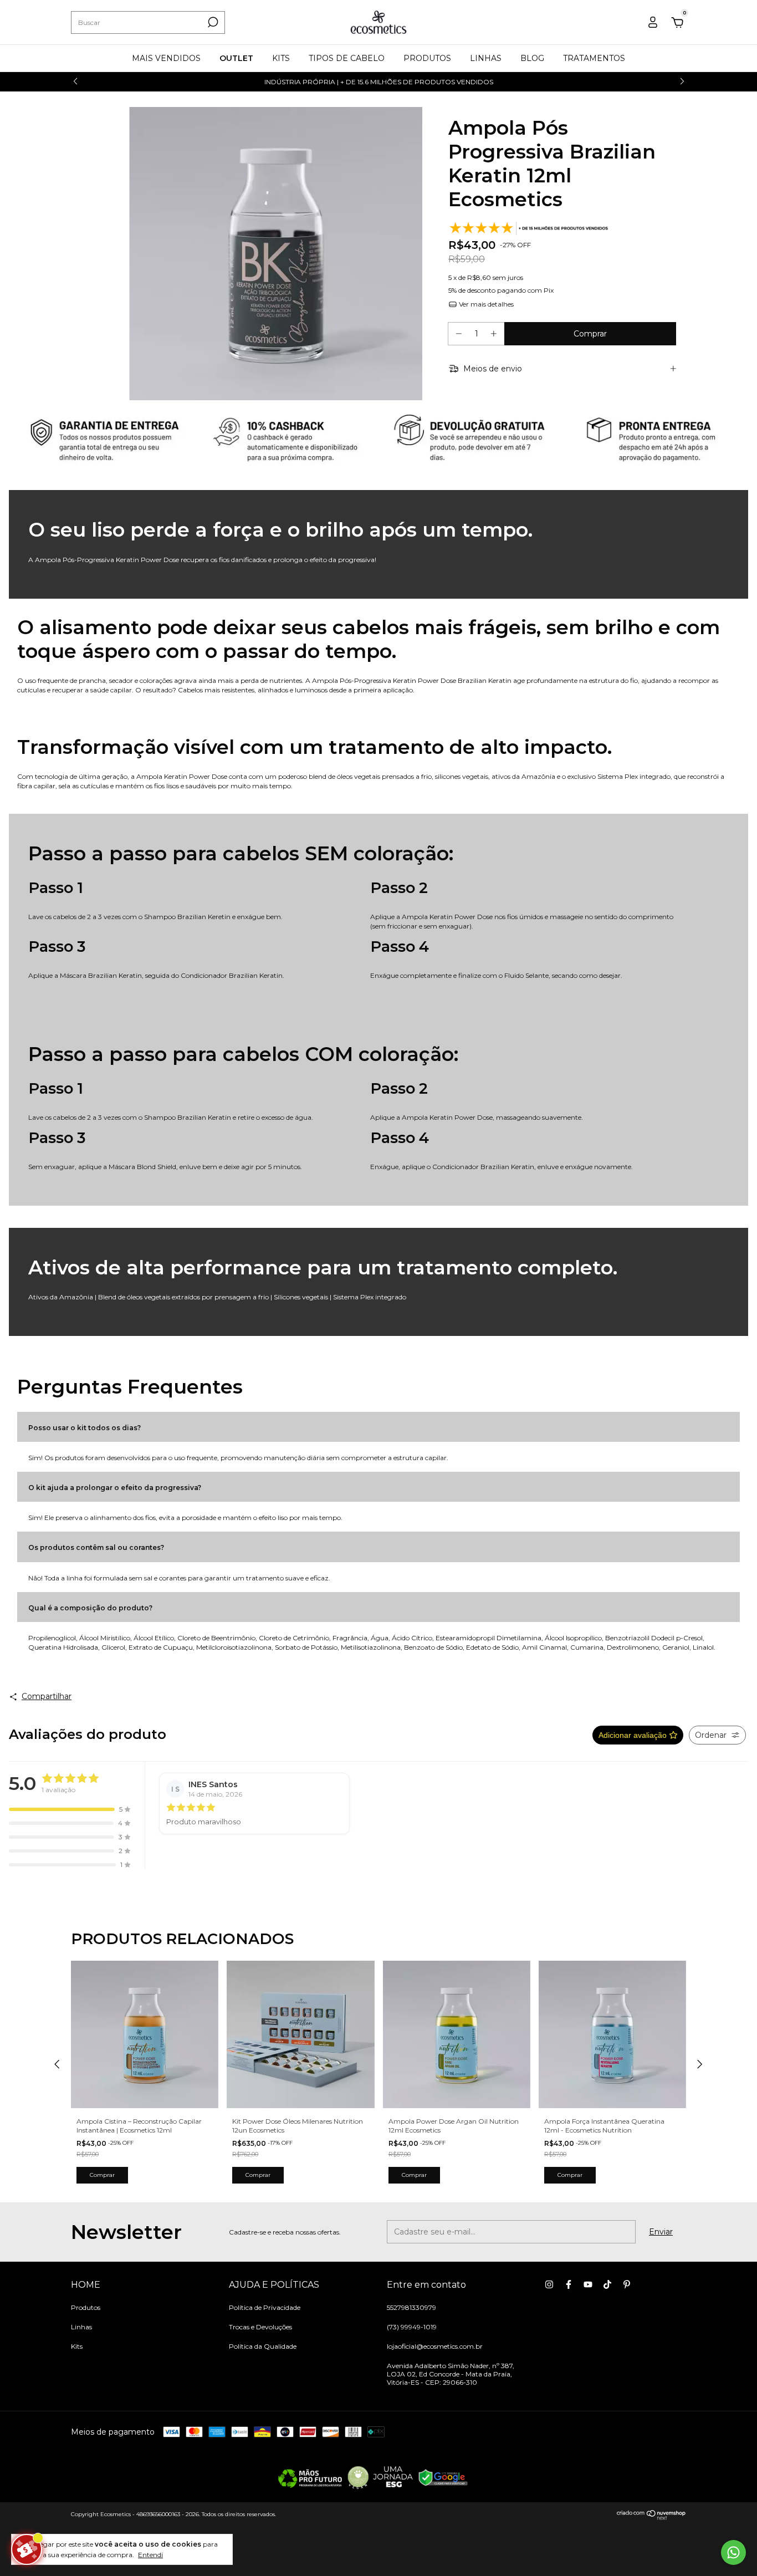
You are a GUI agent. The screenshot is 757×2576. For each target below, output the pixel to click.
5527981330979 (411, 2307)
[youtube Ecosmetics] (588, 2284)
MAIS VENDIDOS (166, 58)
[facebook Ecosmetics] (569, 2284)
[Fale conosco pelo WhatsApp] (733, 2552)
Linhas (81, 2327)
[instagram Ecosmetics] (549, 2284)
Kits (77, 2346)
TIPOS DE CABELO (347, 58)
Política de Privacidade (265, 2307)
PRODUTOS (427, 58)
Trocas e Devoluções (260, 2327)
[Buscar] (212, 22)
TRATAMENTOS (594, 58)
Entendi (150, 2555)
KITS (281, 58)
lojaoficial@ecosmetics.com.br (435, 2346)
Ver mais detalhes (485, 304)
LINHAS (486, 58)
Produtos (86, 2307)
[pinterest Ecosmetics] (627, 2284)
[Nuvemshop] (651, 2517)
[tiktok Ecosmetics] (607, 2284)
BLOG (532, 58)
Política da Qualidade (263, 2346)
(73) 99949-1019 (412, 2327)
